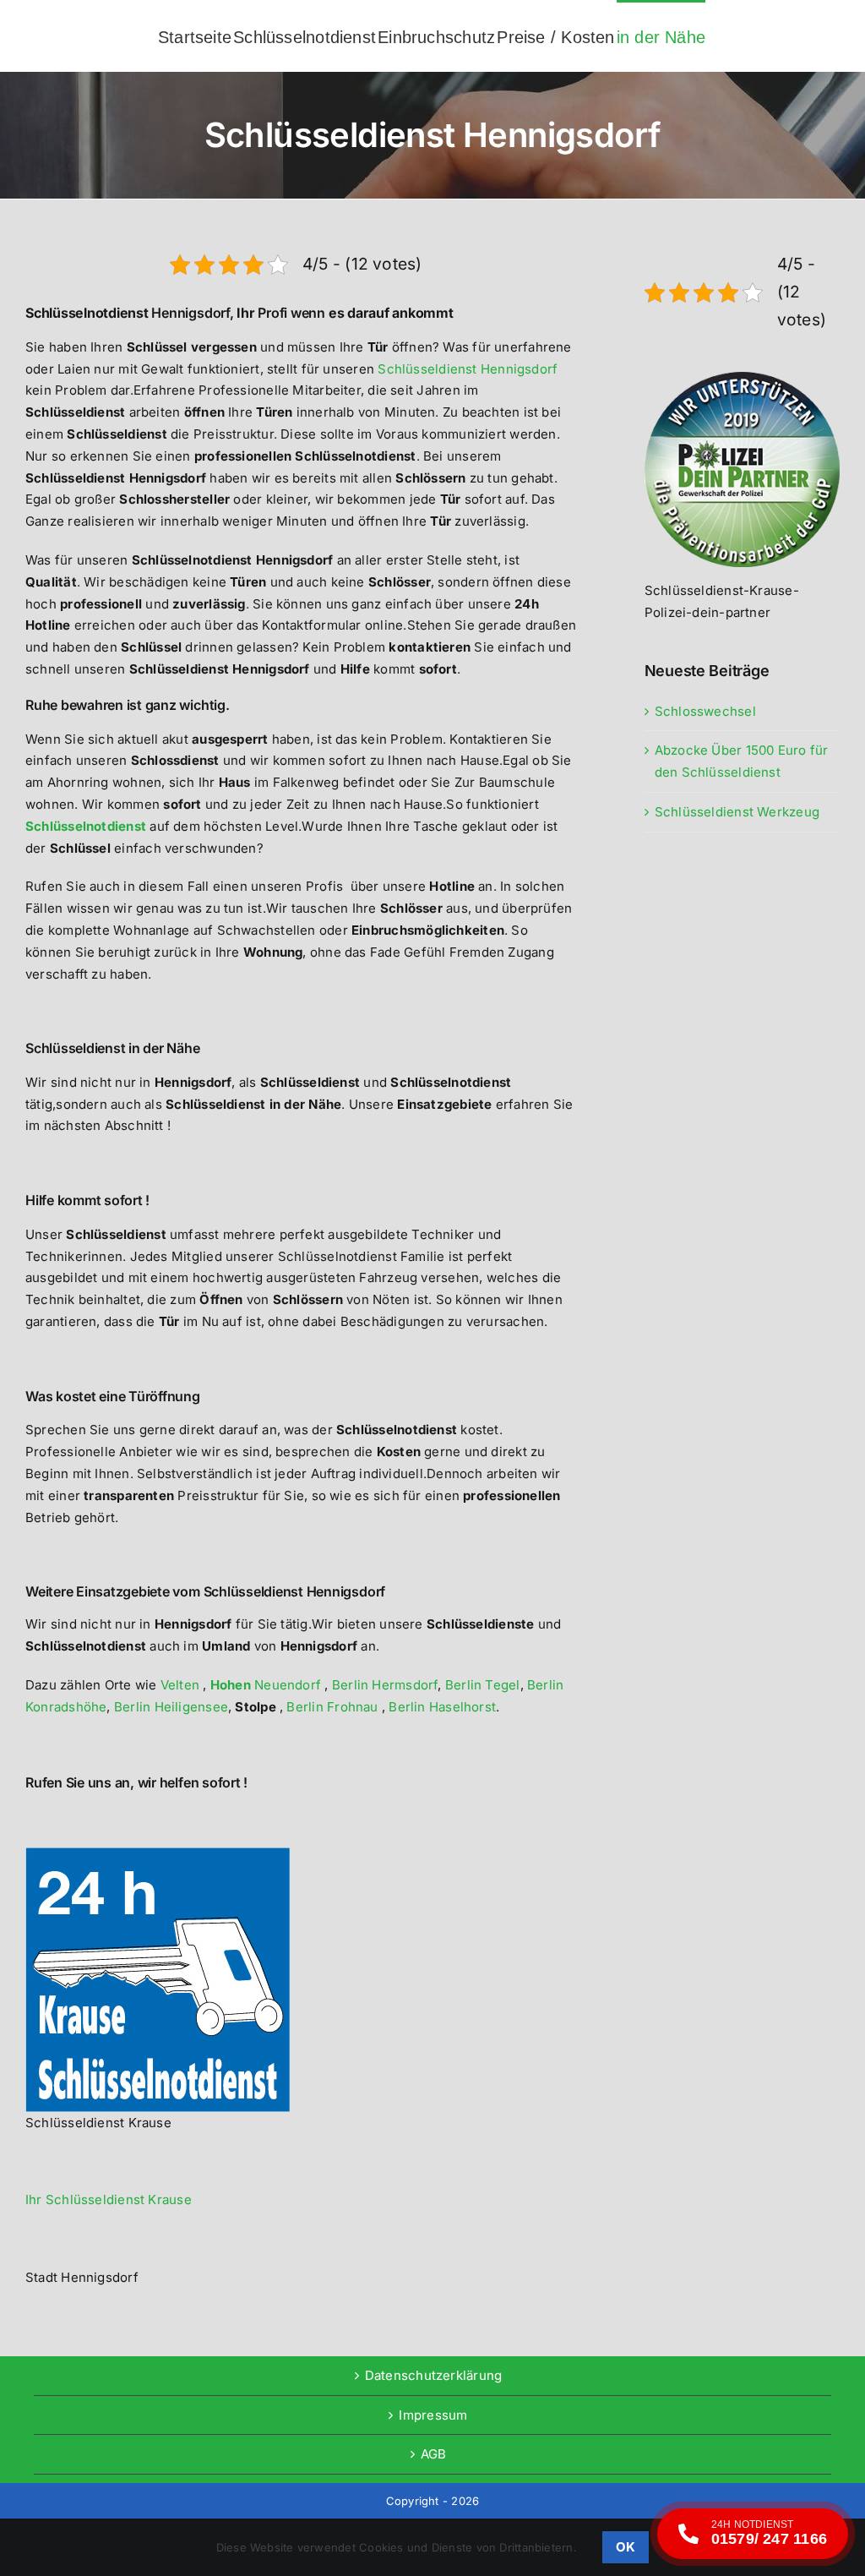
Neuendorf (268, 1685)
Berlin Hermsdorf (385, 1685)
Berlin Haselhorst (442, 1707)
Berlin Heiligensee (171, 1707)
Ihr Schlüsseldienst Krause (109, 2199)
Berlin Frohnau (332, 1707)
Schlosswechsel (705, 711)
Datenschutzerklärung (434, 2375)
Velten (182, 1685)
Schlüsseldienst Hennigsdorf (468, 369)
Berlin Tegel (483, 1685)
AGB (434, 2454)
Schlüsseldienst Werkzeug (737, 812)
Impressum (433, 2415)
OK (626, 2547)
